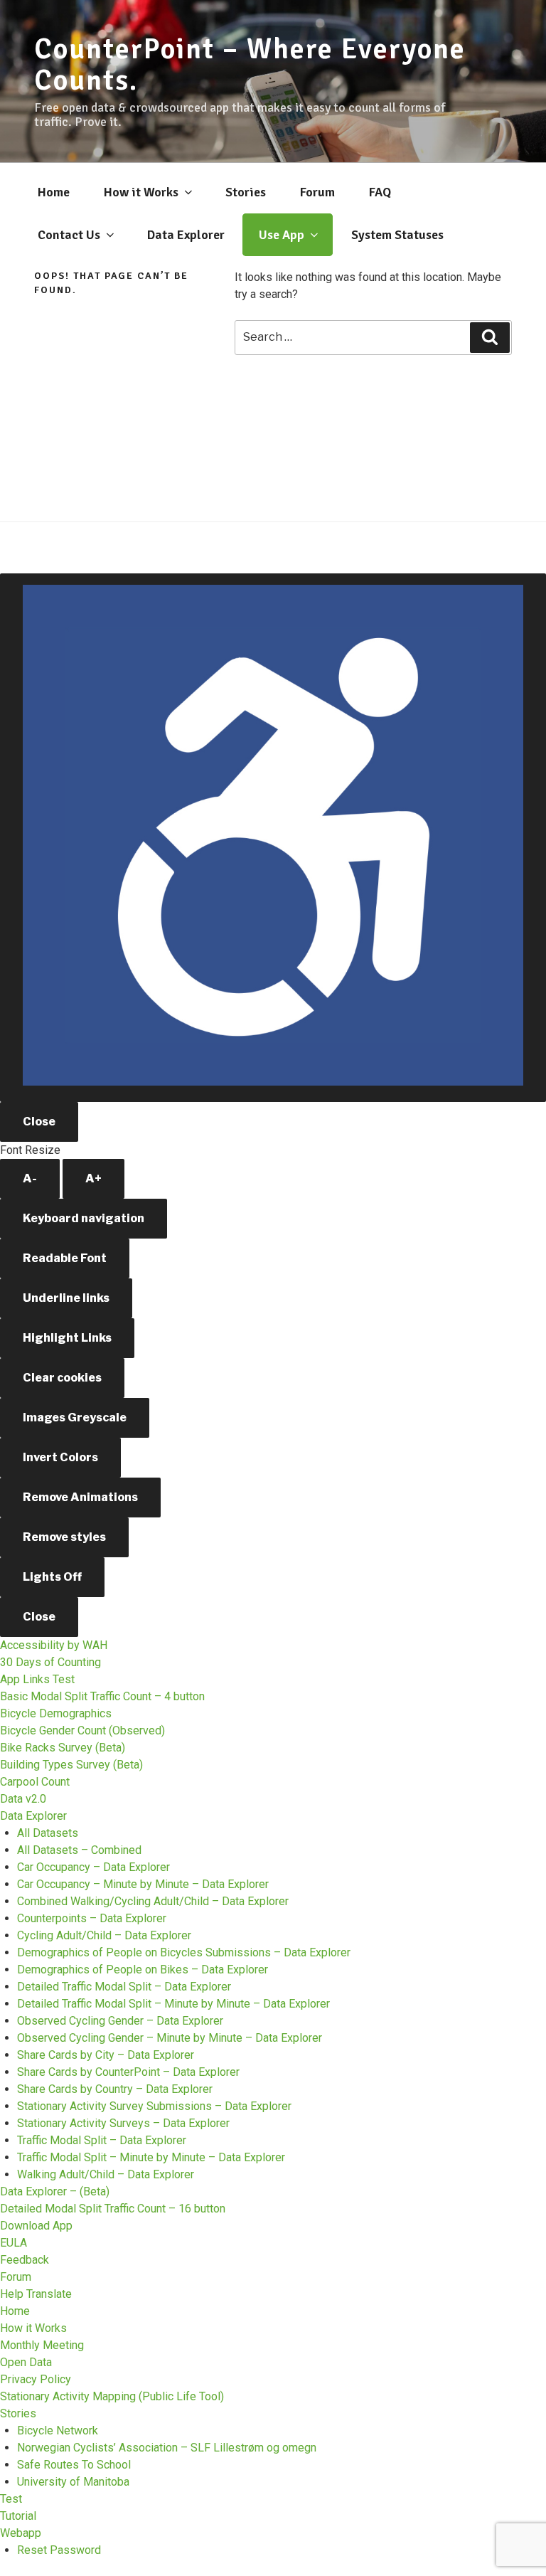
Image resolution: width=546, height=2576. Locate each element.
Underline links (66, 1298)
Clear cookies (62, 1378)
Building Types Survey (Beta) (71, 1765)
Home (54, 192)
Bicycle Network (58, 2431)
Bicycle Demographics (56, 1713)
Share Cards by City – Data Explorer (106, 2055)
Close (39, 1122)
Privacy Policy (36, 2379)
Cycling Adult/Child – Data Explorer (104, 1935)
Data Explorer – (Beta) (55, 2191)
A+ (93, 1178)
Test (11, 2499)
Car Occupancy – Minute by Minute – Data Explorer (143, 1884)
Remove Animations (80, 1497)
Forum (317, 192)
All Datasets (48, 1833)
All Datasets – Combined (79, 1850)
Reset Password (59, 2550)
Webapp (21, 2533)
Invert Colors (60, 1457)
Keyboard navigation (84, 1218)
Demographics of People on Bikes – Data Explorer (143, 1970)
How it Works (141, 192)
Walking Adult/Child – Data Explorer (106, 2174)
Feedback (25, 2260)
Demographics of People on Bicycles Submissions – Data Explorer (184, 1952)
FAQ (380, 192)
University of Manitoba (73, 2482)
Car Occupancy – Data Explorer (93, 1867)
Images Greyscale (75, 1417)
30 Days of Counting (50, 1662)
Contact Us (69, 235)
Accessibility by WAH (54, 1645)
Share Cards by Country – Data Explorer (115, 2089)
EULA (14, 2243)
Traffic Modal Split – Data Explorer (102, 2140)
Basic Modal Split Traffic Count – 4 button (102, 1696)
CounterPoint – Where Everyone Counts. (250, 65)
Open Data (26, 2362)
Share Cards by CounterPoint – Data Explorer (128, 2072)
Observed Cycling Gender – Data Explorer (120, 2021)
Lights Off (52, 1577)
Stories (246, 192)
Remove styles (64, 1537)
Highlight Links (67, 1338)
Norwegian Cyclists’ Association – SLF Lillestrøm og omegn (167, 2448)
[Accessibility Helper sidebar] (273, 838)
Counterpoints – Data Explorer (92, 1918)
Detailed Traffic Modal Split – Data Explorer (124, 1987)
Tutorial (18, 2516)
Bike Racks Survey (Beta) (63, 1748)
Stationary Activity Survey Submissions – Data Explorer (154, 2106)
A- (30, 1178)
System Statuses (397, 235)
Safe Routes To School (74, 2465)
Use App (282, 235)
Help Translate (36, 2294)
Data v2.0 (23, 1799)
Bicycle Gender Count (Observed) (82, 1730)
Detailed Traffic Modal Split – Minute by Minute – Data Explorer (173, 2004)
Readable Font (65, 1258)
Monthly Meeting (42, 2345)
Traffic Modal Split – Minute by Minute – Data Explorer (151, 2157)
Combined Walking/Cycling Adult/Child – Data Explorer (153, 1901)
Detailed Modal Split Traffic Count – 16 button (113, 2209)
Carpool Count (35, 1782)
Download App (36, 2226)
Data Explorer (186, 235)
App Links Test (37, 1679)
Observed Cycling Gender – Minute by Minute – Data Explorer (170, 2038)
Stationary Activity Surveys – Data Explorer (123, 2123)
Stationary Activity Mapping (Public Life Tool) (112, 2396)
